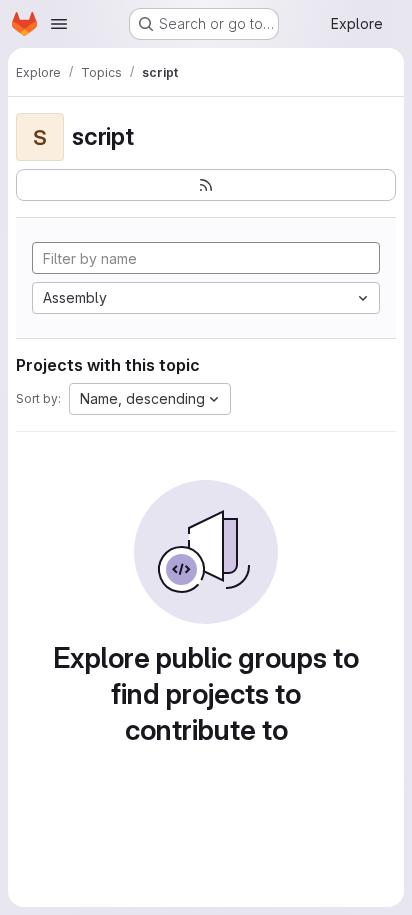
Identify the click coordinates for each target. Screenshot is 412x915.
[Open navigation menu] (59, 24)
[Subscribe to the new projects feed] (206, 185)
